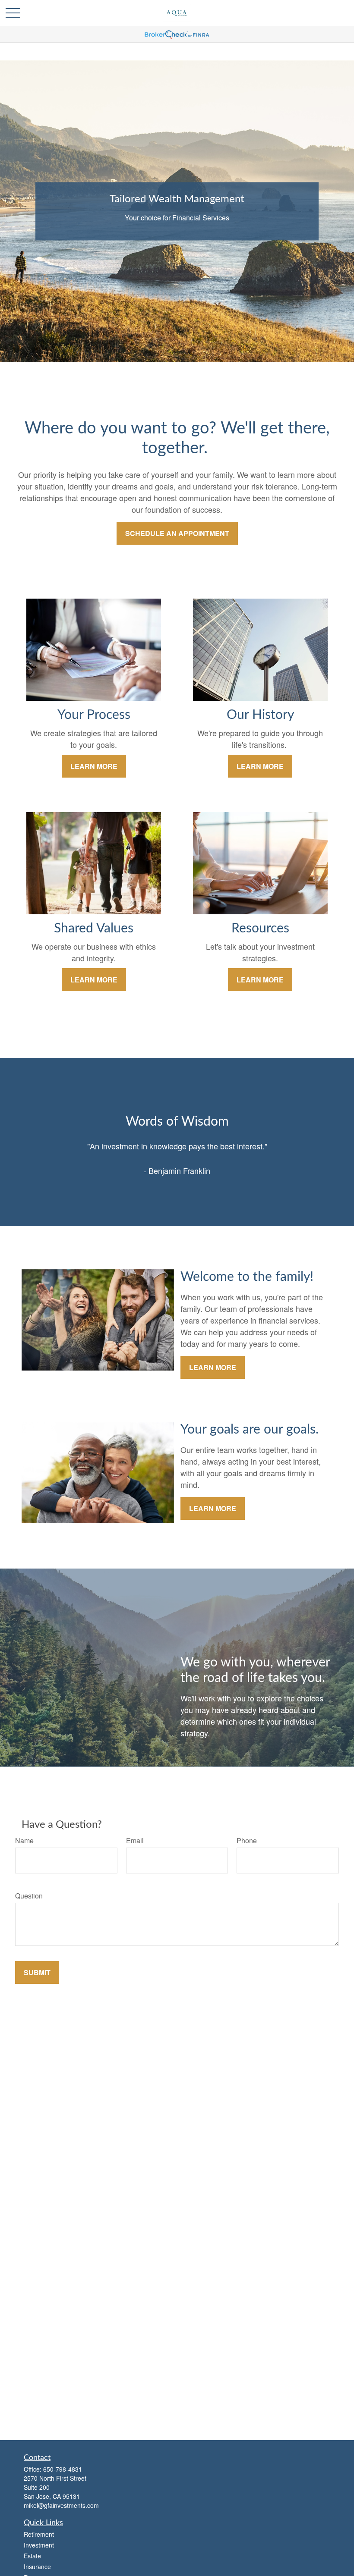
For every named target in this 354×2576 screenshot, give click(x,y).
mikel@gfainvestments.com (61, 2505)
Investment (39, 2545)
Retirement (39, 2534)
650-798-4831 (63, 2469)
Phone (247, 1840)
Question (29, 1896)
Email (135, 1840)
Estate (32, 2556)
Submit (37, 1972)
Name (24, 1840)
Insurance (37, 2567)
